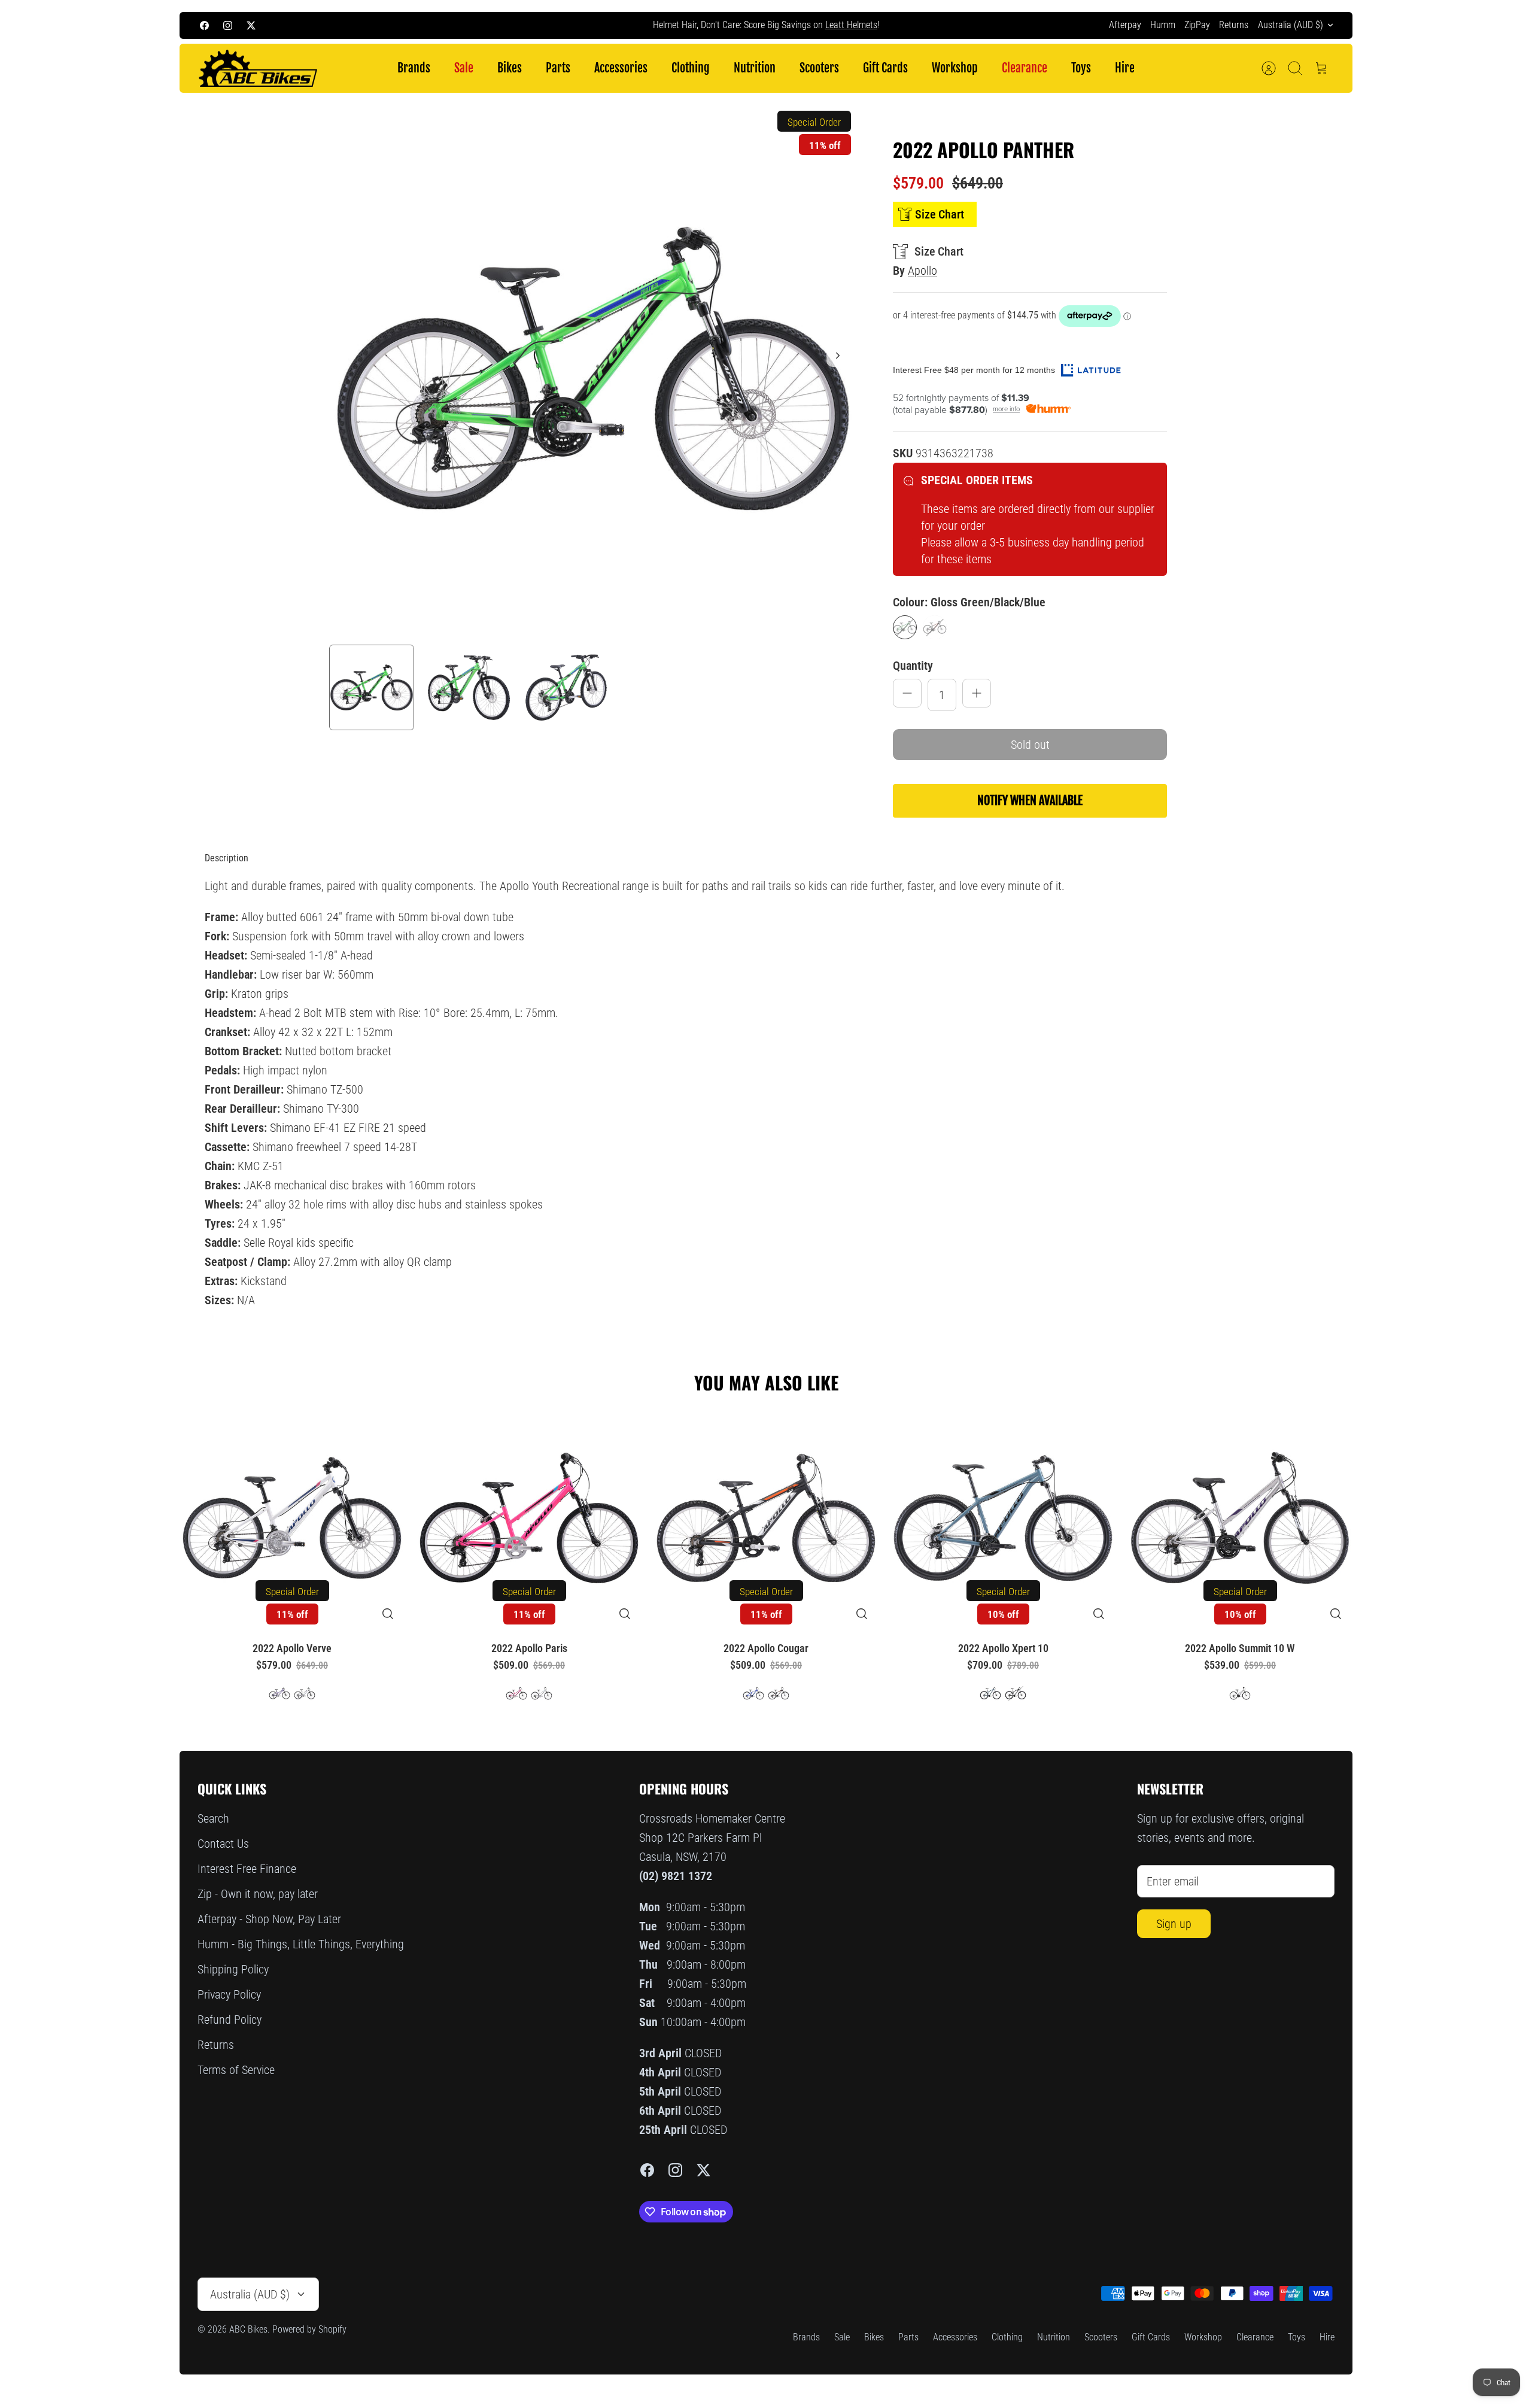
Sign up (1174, 1924)
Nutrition (755, 68)
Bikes (510, 68)
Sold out (1030, 745)
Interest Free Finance (247, 1869)
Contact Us (223, 1844)
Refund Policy (230, 2020)
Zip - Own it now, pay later (258, 1894)
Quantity (913, 666)
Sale (464, 68)
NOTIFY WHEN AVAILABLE (1030, 801)
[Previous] (547, 25)
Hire (1125, 68)
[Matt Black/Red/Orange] (935, 627)
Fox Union (825, 25)
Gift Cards (885, 68)
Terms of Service (236, 2070)
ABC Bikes (248, 2329)
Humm (1163, 25)
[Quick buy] (388, 1614)
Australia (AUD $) (1291, 25)
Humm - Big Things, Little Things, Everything (301, 1944)
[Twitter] (251, 25)
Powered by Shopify (309, 2329)
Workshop (955, 68)
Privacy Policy (229, 1994)
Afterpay (1125, 25)
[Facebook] (204, 25)
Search (213, 1818)
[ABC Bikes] (257, 69)
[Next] (985, 25)
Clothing (691, 68)
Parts (558, 68)
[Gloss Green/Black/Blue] (905, 627)
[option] (593, 369)
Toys (1081, 68)
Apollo (922, 271)
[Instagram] (228, 25)
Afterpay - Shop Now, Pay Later (269, 1919)
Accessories (621, 68)
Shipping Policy (233, 1969)
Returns (1234, 25)
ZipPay (1197, 25)
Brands (414, 68)
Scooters (819, 68)
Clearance (1025, 68)
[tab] (227, 858)
